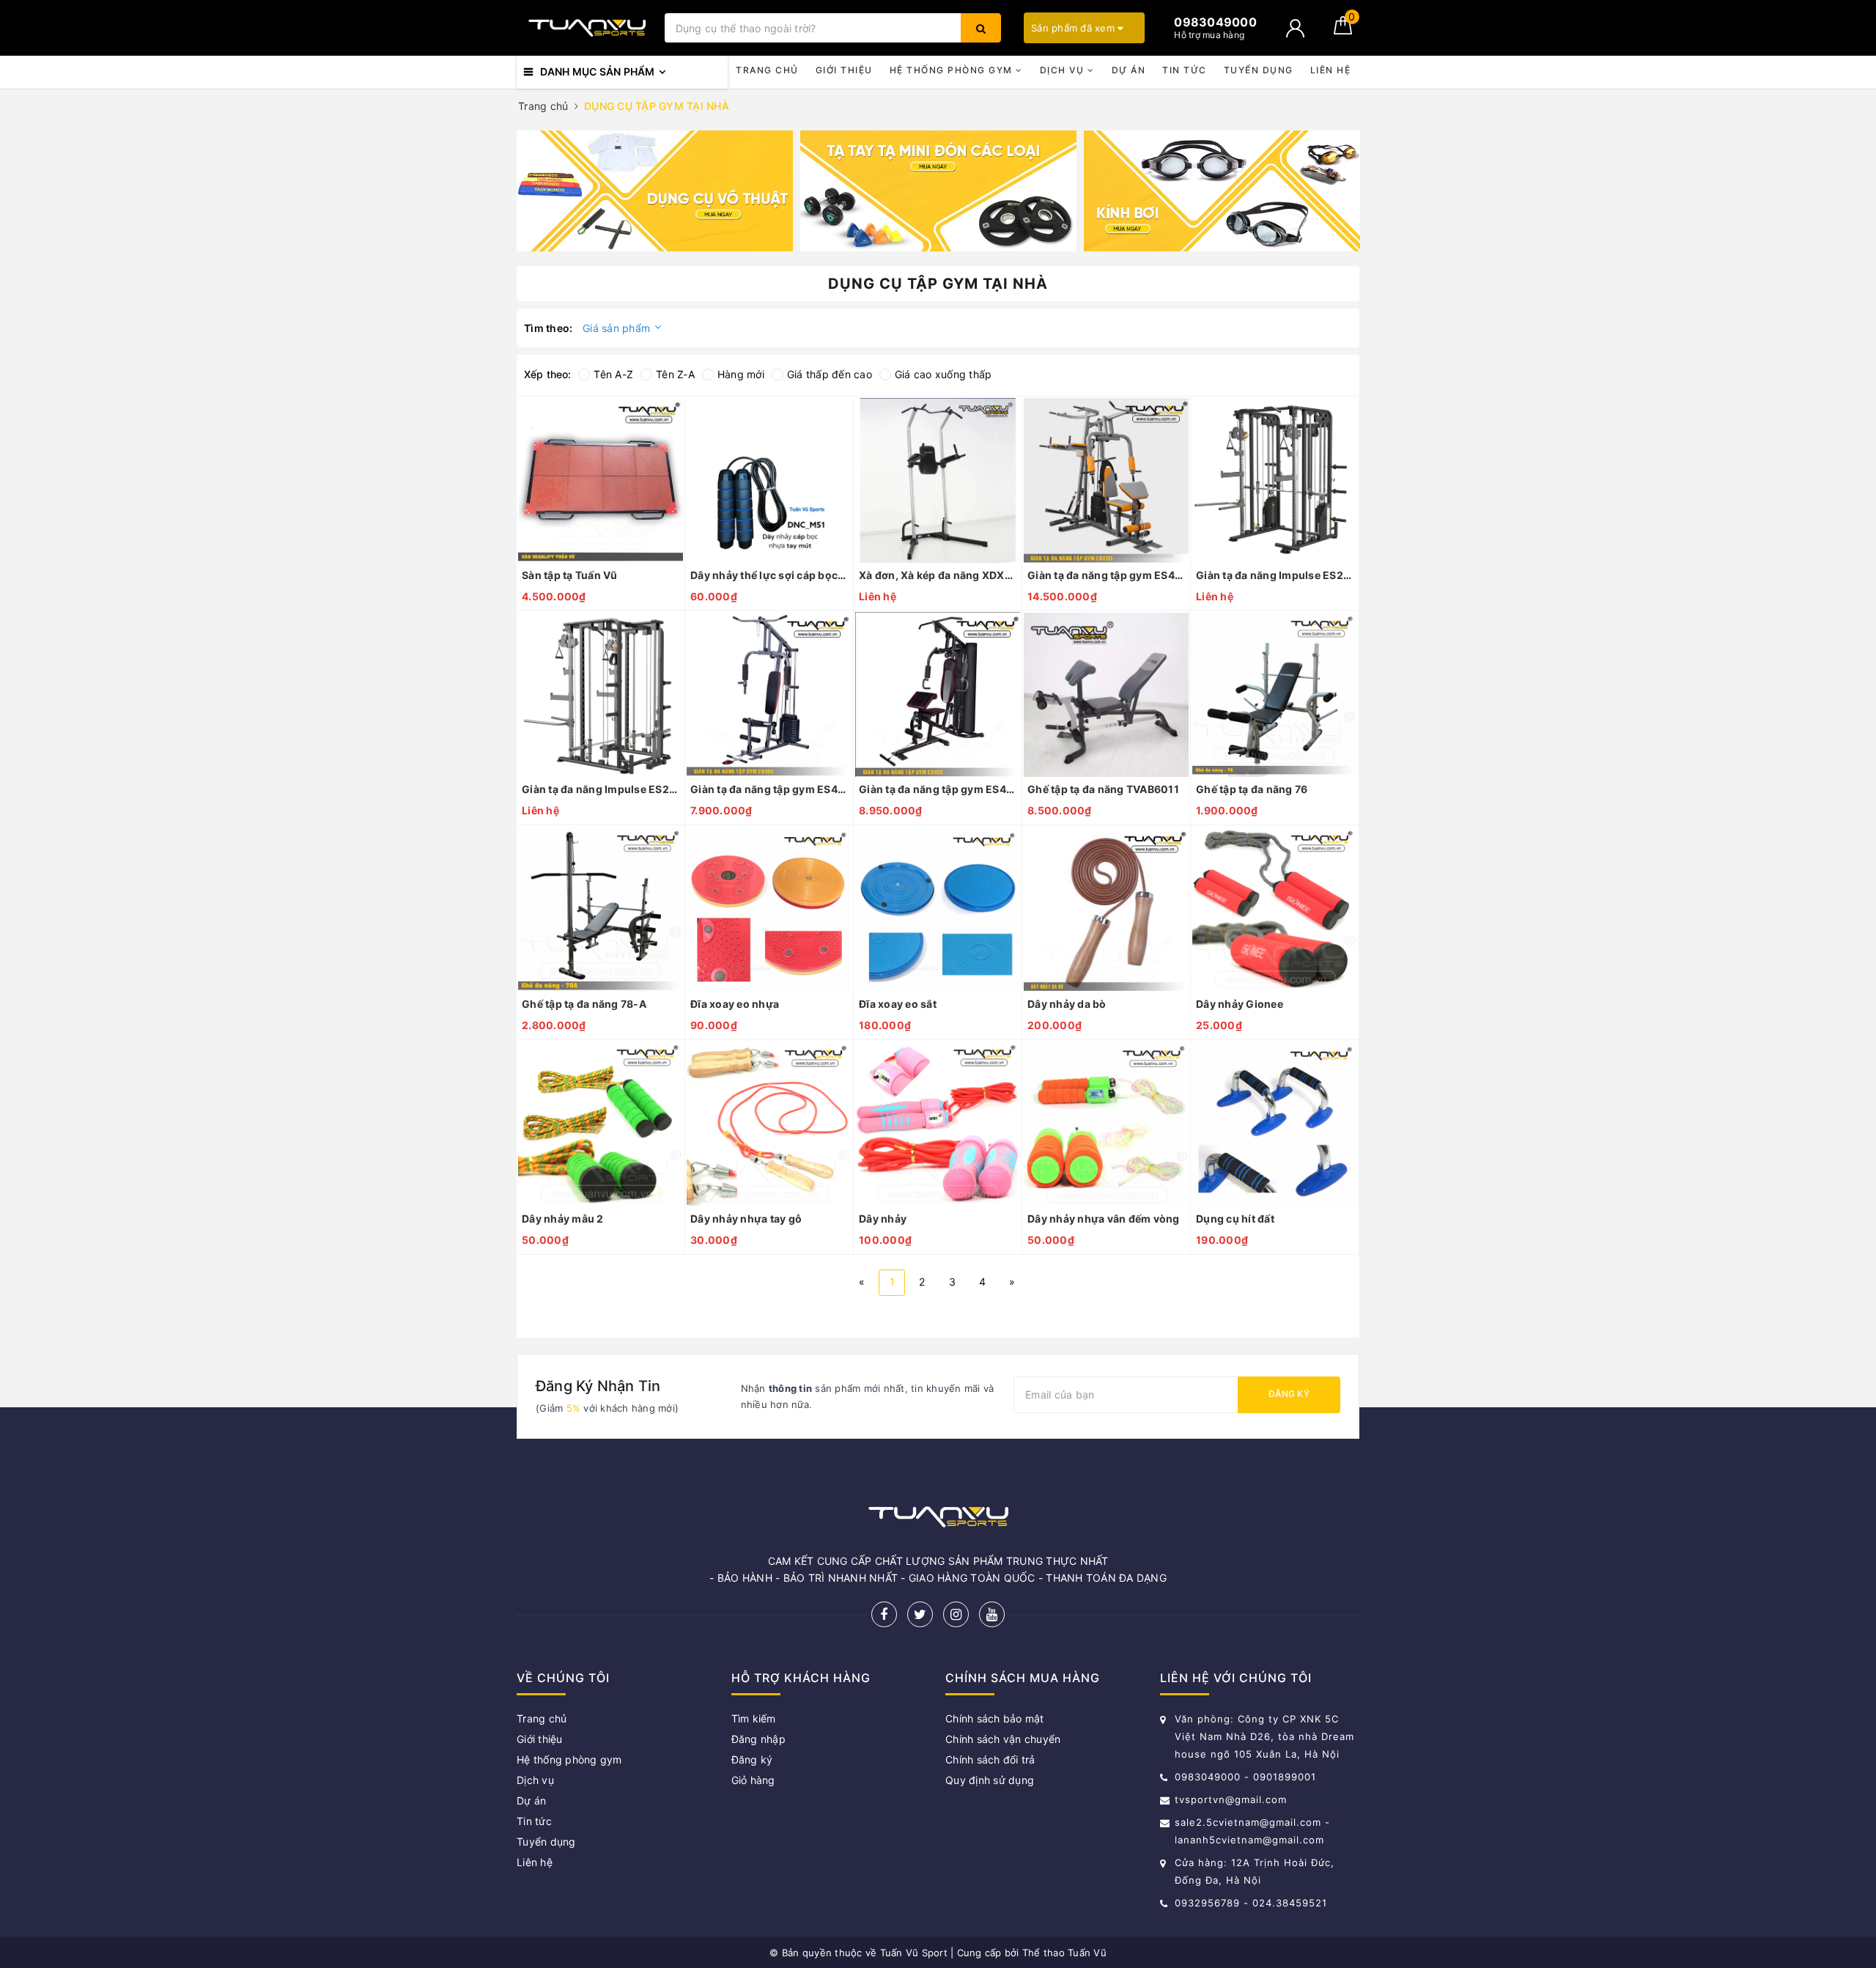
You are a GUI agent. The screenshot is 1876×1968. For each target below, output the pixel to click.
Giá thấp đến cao (830, 374)
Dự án (1129, 70)
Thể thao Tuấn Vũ (1064, 1953)
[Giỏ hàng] (1343, 30)
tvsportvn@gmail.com (1231, 1799)
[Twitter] (920, 1614)
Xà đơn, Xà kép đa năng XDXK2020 (938, 575)
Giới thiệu (844, 70)
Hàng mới (741, 374)
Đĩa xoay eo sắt (898, 1004)
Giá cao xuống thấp (943, 374)
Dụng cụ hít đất (1235, 1219)
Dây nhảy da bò (1067, 1004)
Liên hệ (1331, 70)
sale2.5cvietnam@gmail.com (1248, 1822)
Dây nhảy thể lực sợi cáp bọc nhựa (769, 575)
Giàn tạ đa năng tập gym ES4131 (1106, 575)
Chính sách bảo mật (995, 1718)
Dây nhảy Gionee (1240, 1004)
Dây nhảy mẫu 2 (563, 1219)
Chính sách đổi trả (990, 1759)
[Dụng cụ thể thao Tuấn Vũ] (587, 28)
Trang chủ (767, 70)
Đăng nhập (758, 1739)
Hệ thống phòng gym (953, 70)
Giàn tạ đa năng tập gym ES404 (769, 789)
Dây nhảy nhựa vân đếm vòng (1104, 1219)
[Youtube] (992, 1614)
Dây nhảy (883, 1219)
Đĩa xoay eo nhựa (735, 1004)
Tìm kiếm (754, 1718)
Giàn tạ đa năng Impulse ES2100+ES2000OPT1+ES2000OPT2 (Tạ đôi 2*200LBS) (1275, 575)
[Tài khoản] (1295, 28)
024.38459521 (1290, 1903)
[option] (655, 191)
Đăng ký (1289, 1394)
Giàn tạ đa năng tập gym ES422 (938, 789)
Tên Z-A (675, 374)
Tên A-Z (613, 374)
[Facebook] (884, 1614)
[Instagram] (956, 1614)
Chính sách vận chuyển (1003, 1739)
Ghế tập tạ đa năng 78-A (584, 1004)
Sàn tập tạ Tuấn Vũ (570, 575)
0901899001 (1285, 1777)
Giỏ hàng (753, 1780)
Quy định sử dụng (990, 1780)
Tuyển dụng (1259, 70)
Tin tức (1185, 70)
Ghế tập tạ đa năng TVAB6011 (1103, 789)
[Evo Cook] (655, 191)
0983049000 (1208, 1777)
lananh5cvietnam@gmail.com (1249, 1840)
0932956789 (1209, 1903)
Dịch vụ (1064, 70)
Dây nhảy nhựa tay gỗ (746, 1219)
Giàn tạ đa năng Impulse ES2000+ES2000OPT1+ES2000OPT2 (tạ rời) (601, 789)
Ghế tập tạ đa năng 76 (1252, 789)
